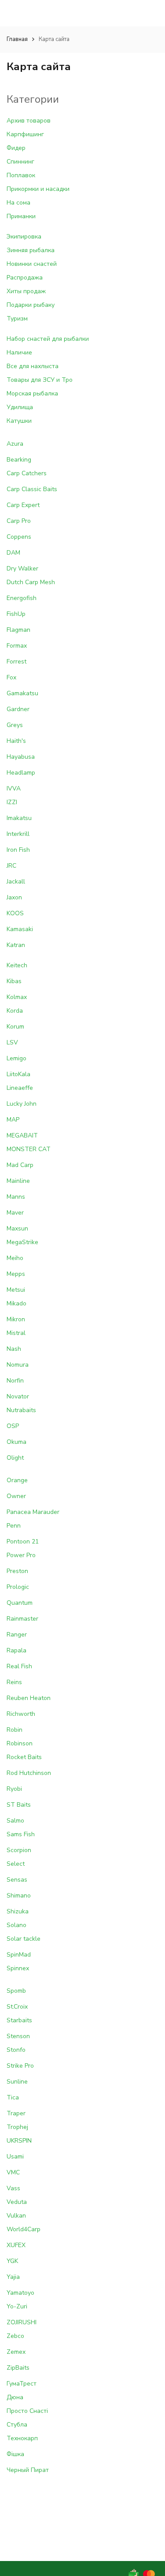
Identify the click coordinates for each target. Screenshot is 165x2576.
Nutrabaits (21, 1410)
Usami (15, 2157)
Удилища (20, 407)
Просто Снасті (27, 2411)
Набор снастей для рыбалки (48, 339)
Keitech (17, 965)
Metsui (16, 1290)
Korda (15, 1011)
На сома (18, 203)
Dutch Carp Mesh (31, 582)
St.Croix (17, 2007)
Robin (15, 1730)
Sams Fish (21, 1834)
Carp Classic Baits (32, 489)
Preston (17, 1571)
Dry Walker (22, 569)
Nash (14, 1349)
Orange (17, 1480)
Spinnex (18, 1968)
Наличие (19, 352)
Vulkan (16, 2216)
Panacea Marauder (33, 1512)
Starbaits (19, 2020)
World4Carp (24, 2229)
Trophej (17, 2127)
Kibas (14, 981)
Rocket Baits (24, 1757)
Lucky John (22, 1104)
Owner (16, 1496)
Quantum (20, 1603)
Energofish (22, 598)
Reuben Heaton (29, 1698)
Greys (15, 725)
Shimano (19, 1896)
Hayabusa (21, 757)
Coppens (19, 537)
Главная (17, 39)
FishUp (16, 614)
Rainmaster (22, 1619)
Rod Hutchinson (29, 1773)
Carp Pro (19, 521)
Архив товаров (29, 121)
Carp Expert (23, 505)
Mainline (18, 1181)
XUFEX (16, 2245)
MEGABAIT (22, 1135)
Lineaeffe (20, 1088)
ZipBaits (18, 2368)
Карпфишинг (25, 134)
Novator (18, 1396)
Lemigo (16, 1058)
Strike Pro (20, 2066)
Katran (16, 945)
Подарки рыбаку (31, 305)
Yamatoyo (20, 2293)
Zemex (16, 2352)
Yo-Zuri (17, 2306)
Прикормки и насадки (38, 189)
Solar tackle (24, 1939)
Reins (14, 1682)
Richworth (21, 1714)
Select (16, 1864)
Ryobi (14, 1789)
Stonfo (16, 2050)
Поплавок (21, 175)
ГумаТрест (22, 2384)
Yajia (13, 2277)
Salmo (15, 1821)
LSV (12, 1042)
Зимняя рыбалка (31, 250)
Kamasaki (20, 929)
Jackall (16, 882)
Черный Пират (28, 2470)
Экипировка (24, 237)
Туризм (17, 319)
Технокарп (22, 2438)
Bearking (19, 460)
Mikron (16, 1319)
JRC (11, 866)
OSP (13, 1426)
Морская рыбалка (32, 393)
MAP (13, 1120)
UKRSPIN (19, 2141)
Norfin (15, 1381)
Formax (17, 646)
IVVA (14, 788)
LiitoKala (18, 1074)
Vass (13, 2188)
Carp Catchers (27, 473)
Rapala (16, 1650)
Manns (16, 1197)
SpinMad (19, 1955)
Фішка (15, 2454)
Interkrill (18, 834)
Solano (16, 1925)
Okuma (16, 1442)
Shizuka (18, 1911)
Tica (13, 2097)
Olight (15, 1458)
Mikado (16, 1303)
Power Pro (21, 1555)
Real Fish (19, 1666)
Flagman (18, 630)
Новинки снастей (32, 264)
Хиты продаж (26, 291)
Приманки (21, 216)
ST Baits (19, 1805)
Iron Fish (18, 850)
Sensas (17, 1880)
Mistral (16, 1333)
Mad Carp (20, 1165)
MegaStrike (22, 1242)
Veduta (17, 2202)
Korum (15, 1027)
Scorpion (19, 1850)
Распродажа (25, 278)
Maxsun (17, 1228)
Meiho (15, 1258)
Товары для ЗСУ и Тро (40, 380)
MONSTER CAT (29, 1149)
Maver (15, 1213)
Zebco (15, 2336)
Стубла (17, 2425)
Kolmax (17, 997)
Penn (14, 1526)
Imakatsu (19, 818)
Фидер (16, 148)
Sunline (17, 2082)
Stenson (18, 2036)
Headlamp (21, 773)
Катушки (19, 421)
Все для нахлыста (33, 366)
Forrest (16, 662)
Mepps (16, 1274)
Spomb (16, 1991)
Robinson (20, 1743)
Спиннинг (20, 162)
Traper (16, 2113)
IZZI (12, 802)
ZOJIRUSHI (22, 2322)
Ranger (17, 1635)
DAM (13, 553)
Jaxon (14, 897)
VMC (13, 2172)
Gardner (18, 709)
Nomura (18, 1365)
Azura (15, 444)
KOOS (15, 913)
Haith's (16, 741)
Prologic (18, 1587)
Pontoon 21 (23, 1541)
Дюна (15, 2397)
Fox (11, 677)
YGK (12, 2261)
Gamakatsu (22, 693)
